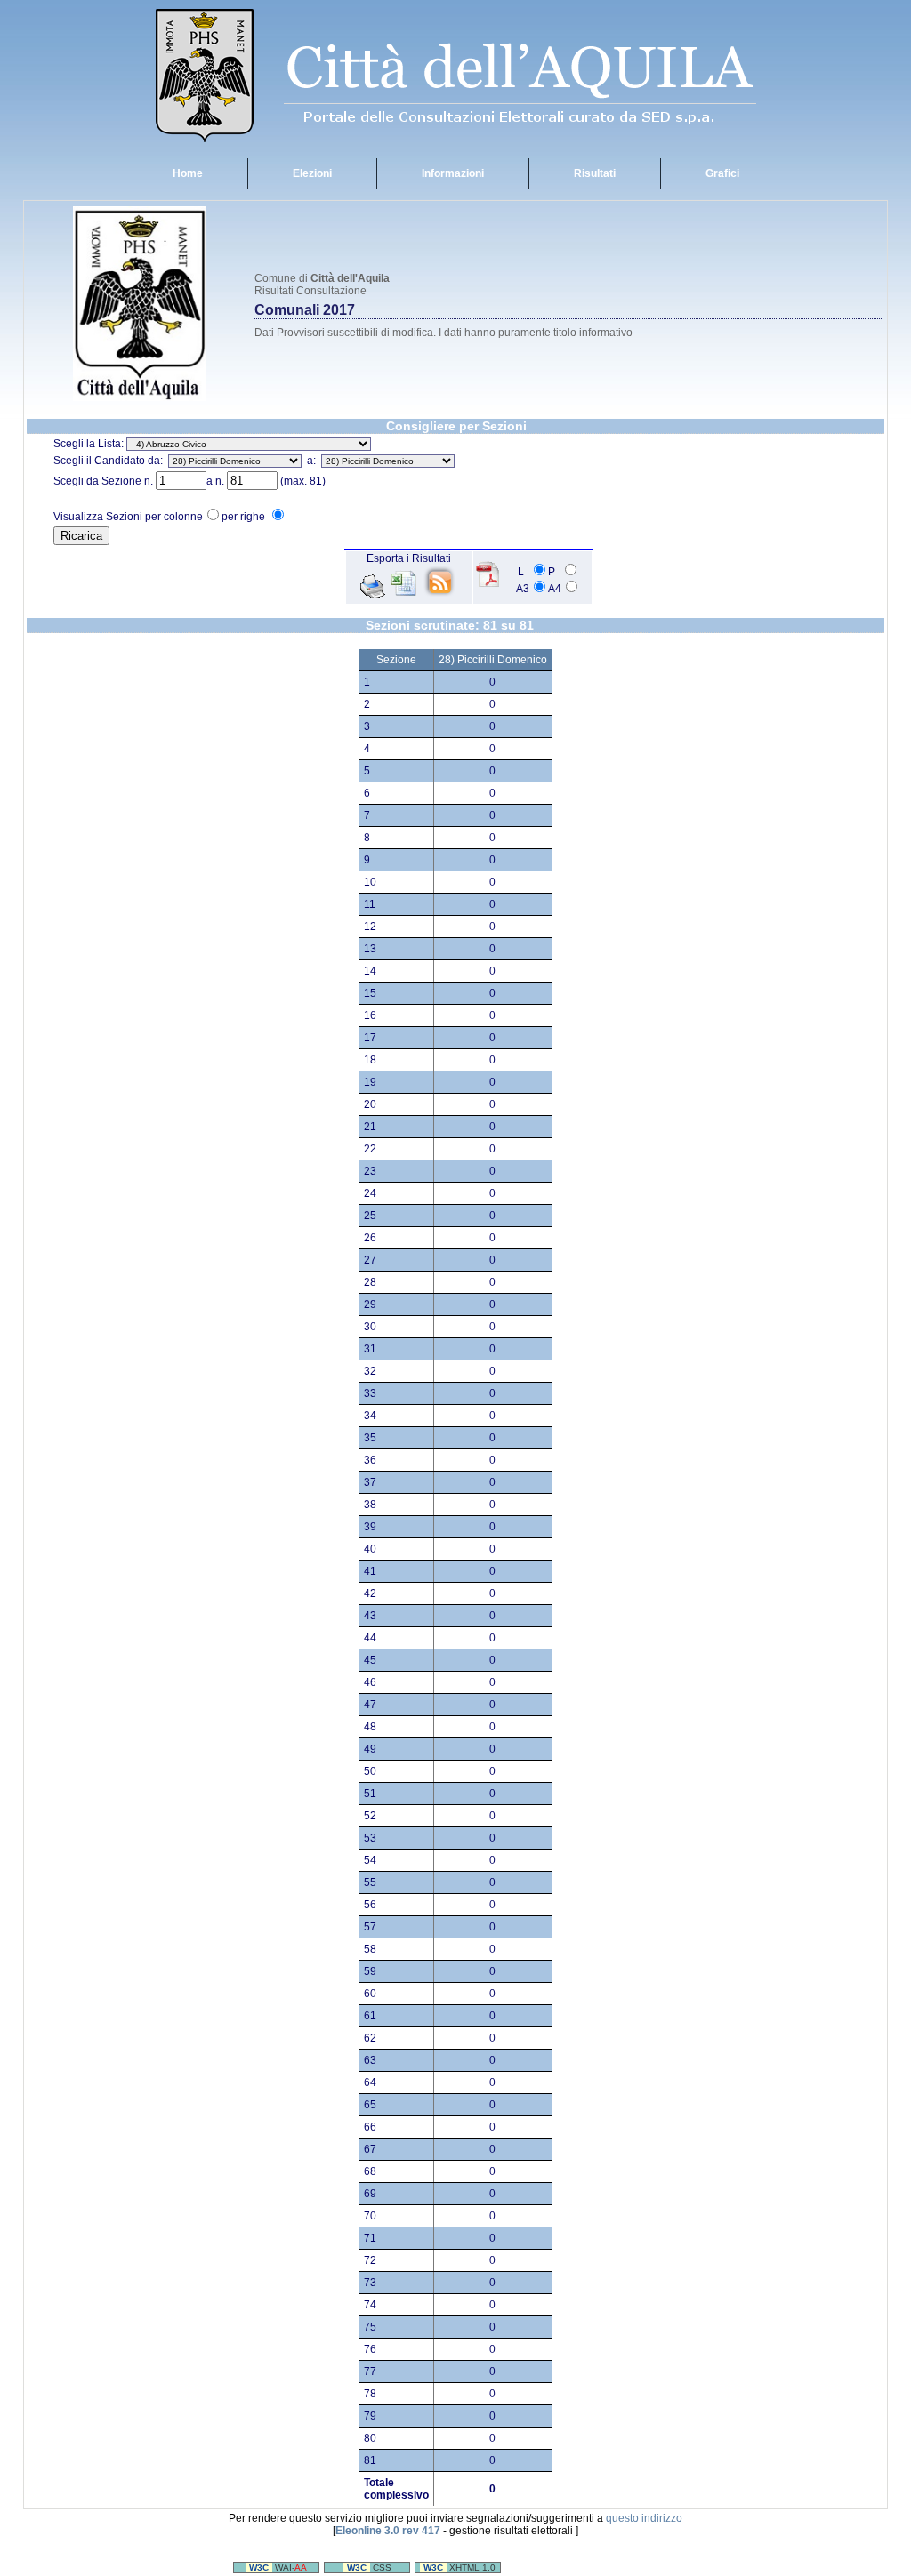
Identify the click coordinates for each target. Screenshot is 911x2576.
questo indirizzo (644, 2518)
